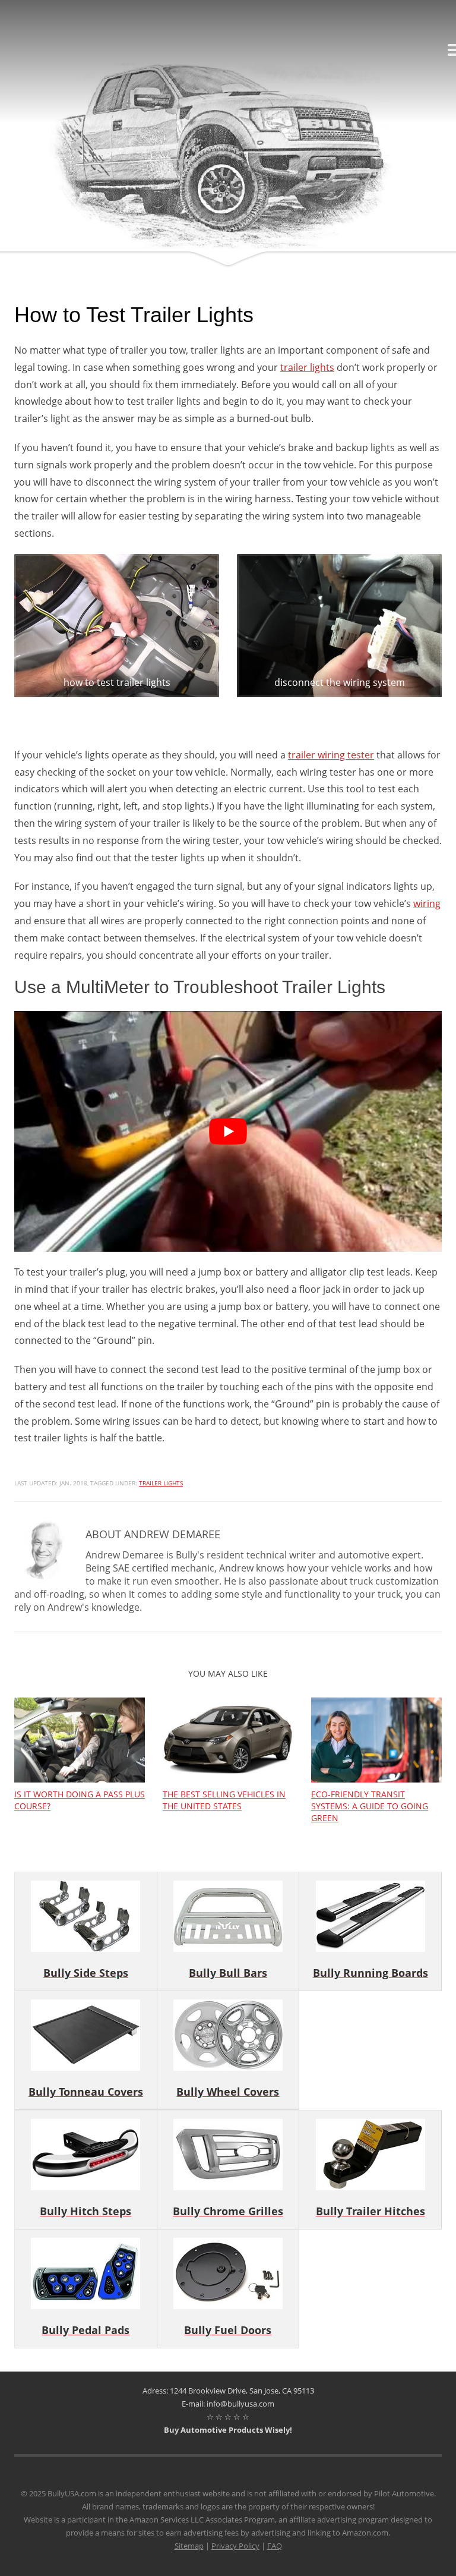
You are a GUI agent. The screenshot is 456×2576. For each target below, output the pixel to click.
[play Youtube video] (228, 1131)
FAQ (275, 2546)
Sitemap (189, 2546)
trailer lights (307, 367)
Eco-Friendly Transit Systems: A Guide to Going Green (370, 1806)
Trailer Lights (161, 1483)
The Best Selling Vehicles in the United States (224, 1800)
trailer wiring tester (331, 755)
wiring (427, 903)
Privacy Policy (235, 2546)
